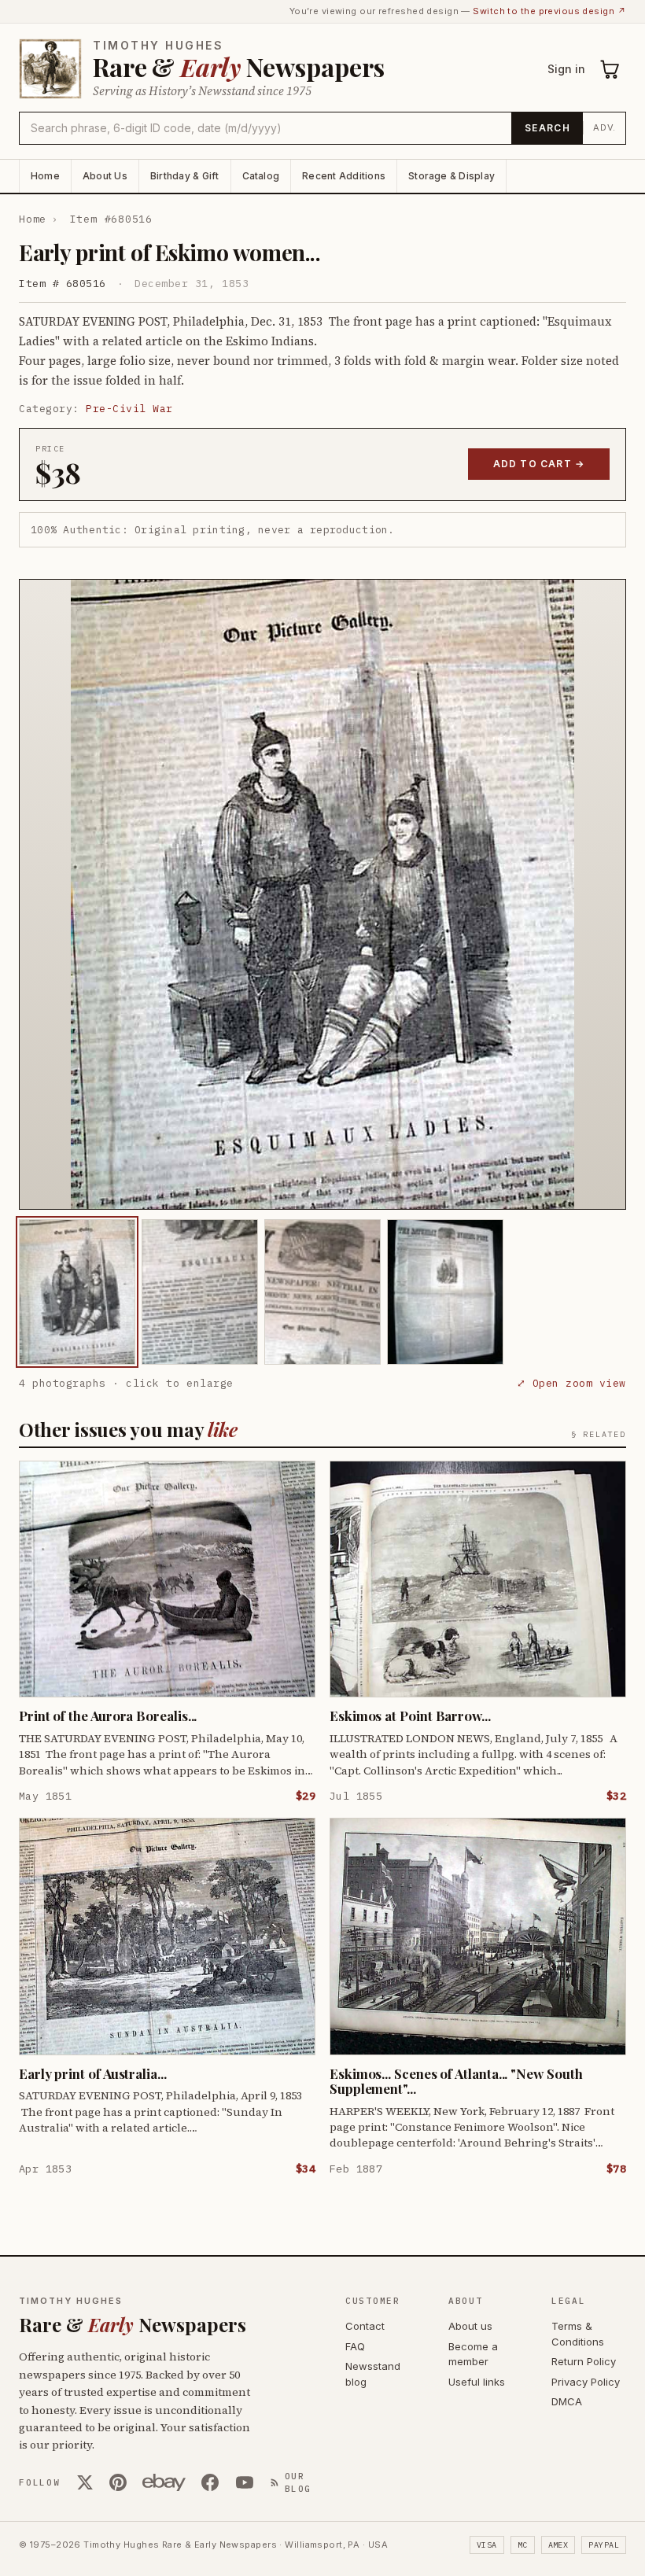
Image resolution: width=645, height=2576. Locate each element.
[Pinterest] (118, 2482)
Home (45, 176)
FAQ (355, 2346)
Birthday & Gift (185, 176)
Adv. (604, 127)
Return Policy (584, 2361)
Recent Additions (344, 176)
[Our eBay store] (164, 2482)
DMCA (567, 2401)
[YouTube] (245, 2482)
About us (470, 2326)
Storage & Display (451, 176)
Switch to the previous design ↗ (549, 11)
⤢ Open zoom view (571, 1383)
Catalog (261, 176)
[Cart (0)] (610, 69)
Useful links (477, 2382)
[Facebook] (210, 2482)
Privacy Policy (586, 2382)
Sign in (566, 69)
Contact (365, 2326)
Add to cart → (539, 464)
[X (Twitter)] (85, 2482)
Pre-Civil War (129, 409)
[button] (322, 894)
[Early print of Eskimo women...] (77, 1292)
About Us (105, 176)
